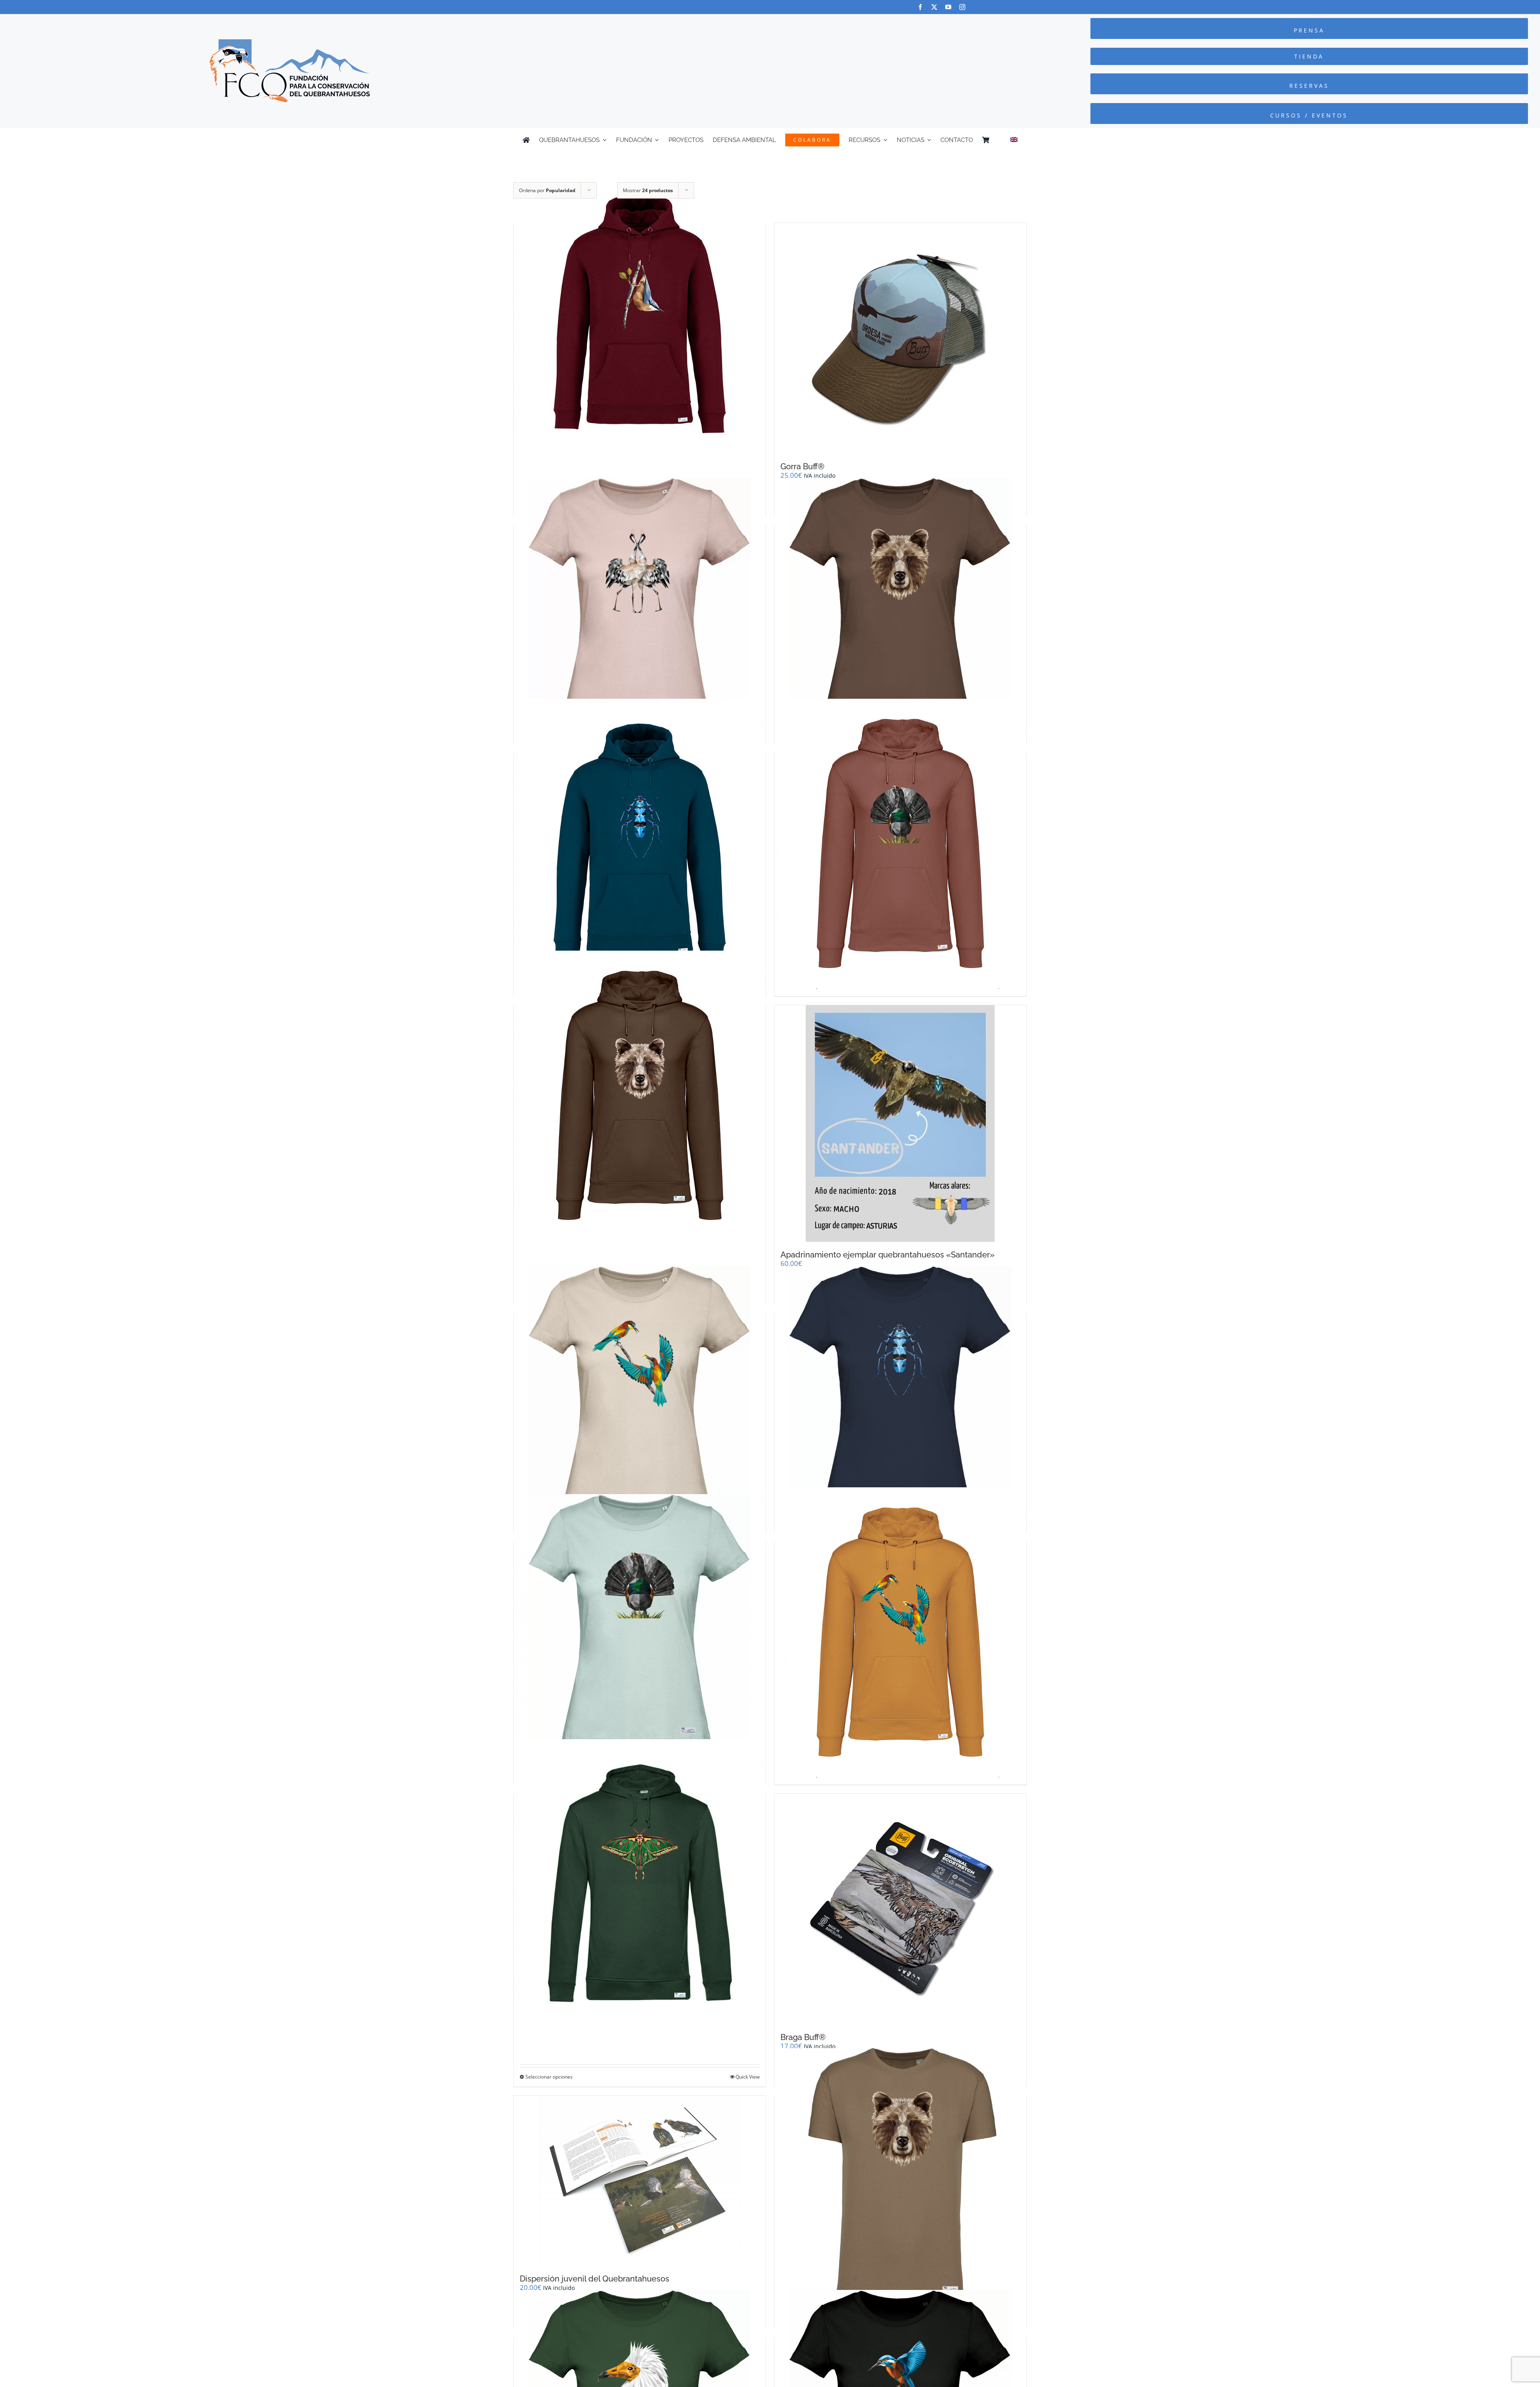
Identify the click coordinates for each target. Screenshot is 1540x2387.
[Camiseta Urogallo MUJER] (640, 1620)
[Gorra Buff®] (900, 338)
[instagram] (962, 7)
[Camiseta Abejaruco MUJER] (640, 1392)
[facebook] (920, 7)
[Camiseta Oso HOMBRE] (900, 2174)
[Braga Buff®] (900, 1909)
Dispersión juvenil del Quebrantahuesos (595, 2279)
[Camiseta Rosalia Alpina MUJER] (900, 1392)
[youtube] (948, 7)
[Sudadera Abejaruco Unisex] (900, 1632)
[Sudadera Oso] (640, 1095)
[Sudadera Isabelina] (640, 1884)
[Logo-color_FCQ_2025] (290, 43)
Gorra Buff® (802, 466)
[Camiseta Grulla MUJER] (640, 603)
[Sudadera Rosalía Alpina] (640, 844)
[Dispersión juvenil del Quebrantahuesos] (640, 2181)
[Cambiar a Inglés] (1014, 140)
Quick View (748, 2077)
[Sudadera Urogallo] (900, 844)
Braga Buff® (803, 2037)
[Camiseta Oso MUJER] (900, 603)
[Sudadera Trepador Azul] (640, 313)
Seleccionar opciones (549, 2077)
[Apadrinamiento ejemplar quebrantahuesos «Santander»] (900, 1124)
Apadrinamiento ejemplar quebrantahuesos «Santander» (888, 1255)
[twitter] (934, 7)
